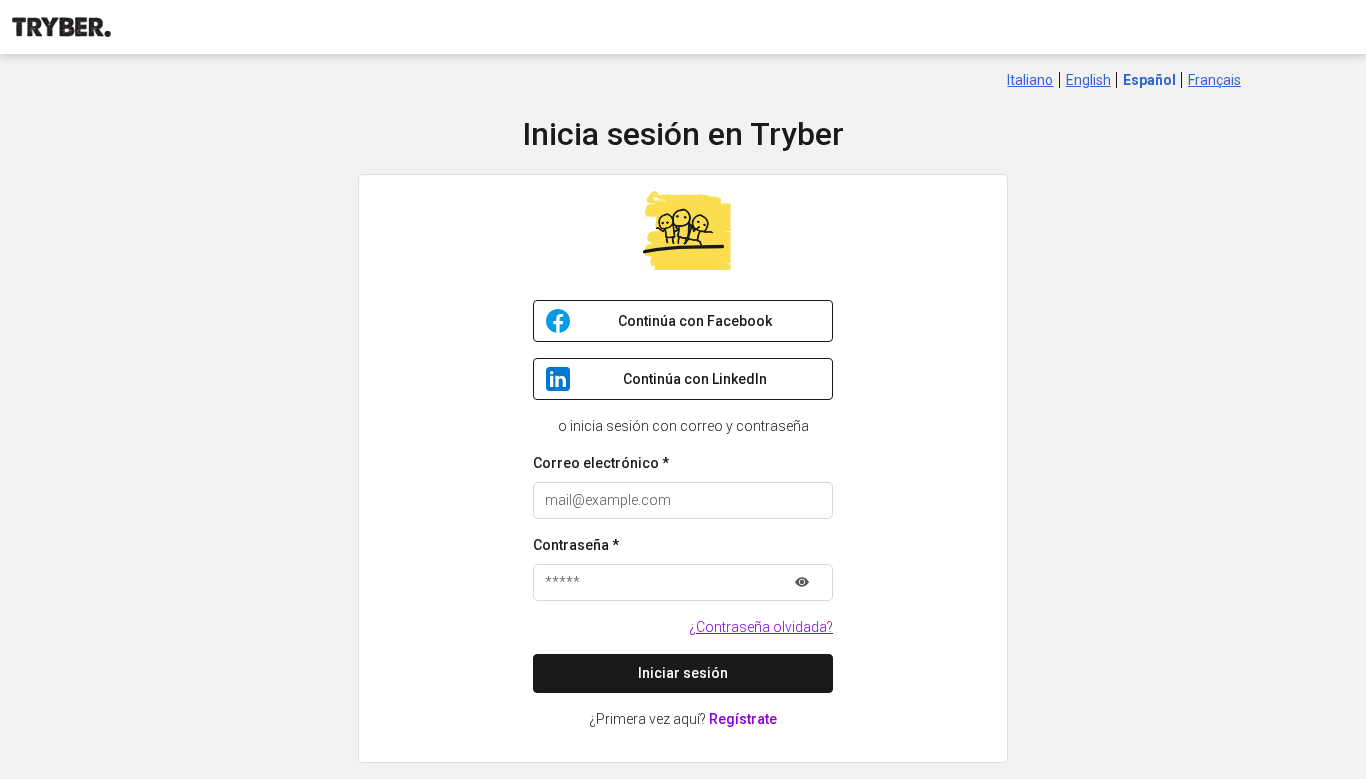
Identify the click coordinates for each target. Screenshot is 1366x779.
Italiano (1030, 80)
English (1088, 80)
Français (1214, 80)
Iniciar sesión (683, 673)
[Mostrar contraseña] (802, 582)
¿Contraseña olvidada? (761, 627)
